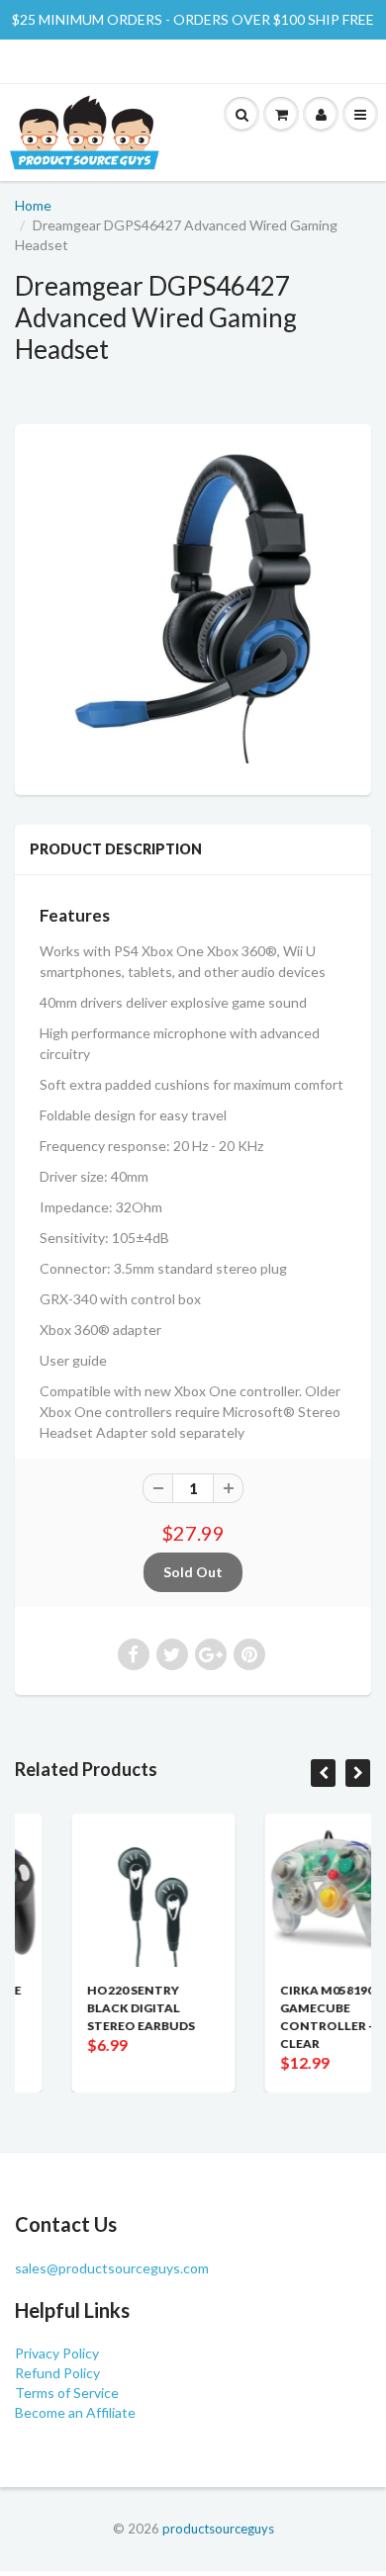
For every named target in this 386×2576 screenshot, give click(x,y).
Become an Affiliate (75, 2412)
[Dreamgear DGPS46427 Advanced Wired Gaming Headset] (193, 607)
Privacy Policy (57, 2353)
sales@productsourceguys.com (112, 2268)
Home (33, 205)
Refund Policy (57, 2373)
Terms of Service (67, 2393)
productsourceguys (218, 2529)
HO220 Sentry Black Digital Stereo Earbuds (98, 2008)
